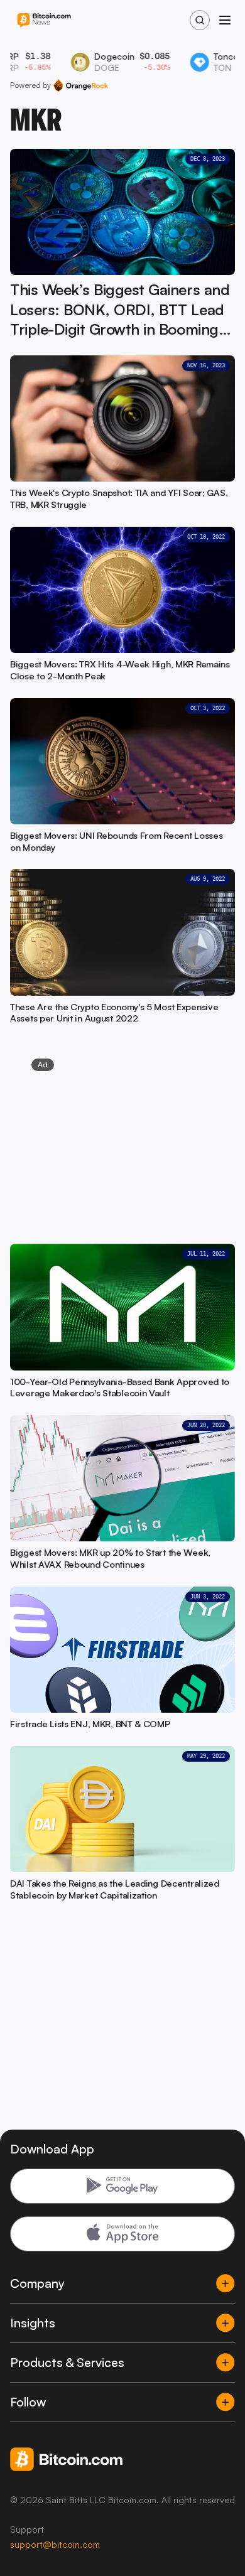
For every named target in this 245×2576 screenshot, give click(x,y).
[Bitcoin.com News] (44, 20)
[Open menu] (225, 20)
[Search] (200, 20)
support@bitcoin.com (55, 2544)
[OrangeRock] (81, 85)
